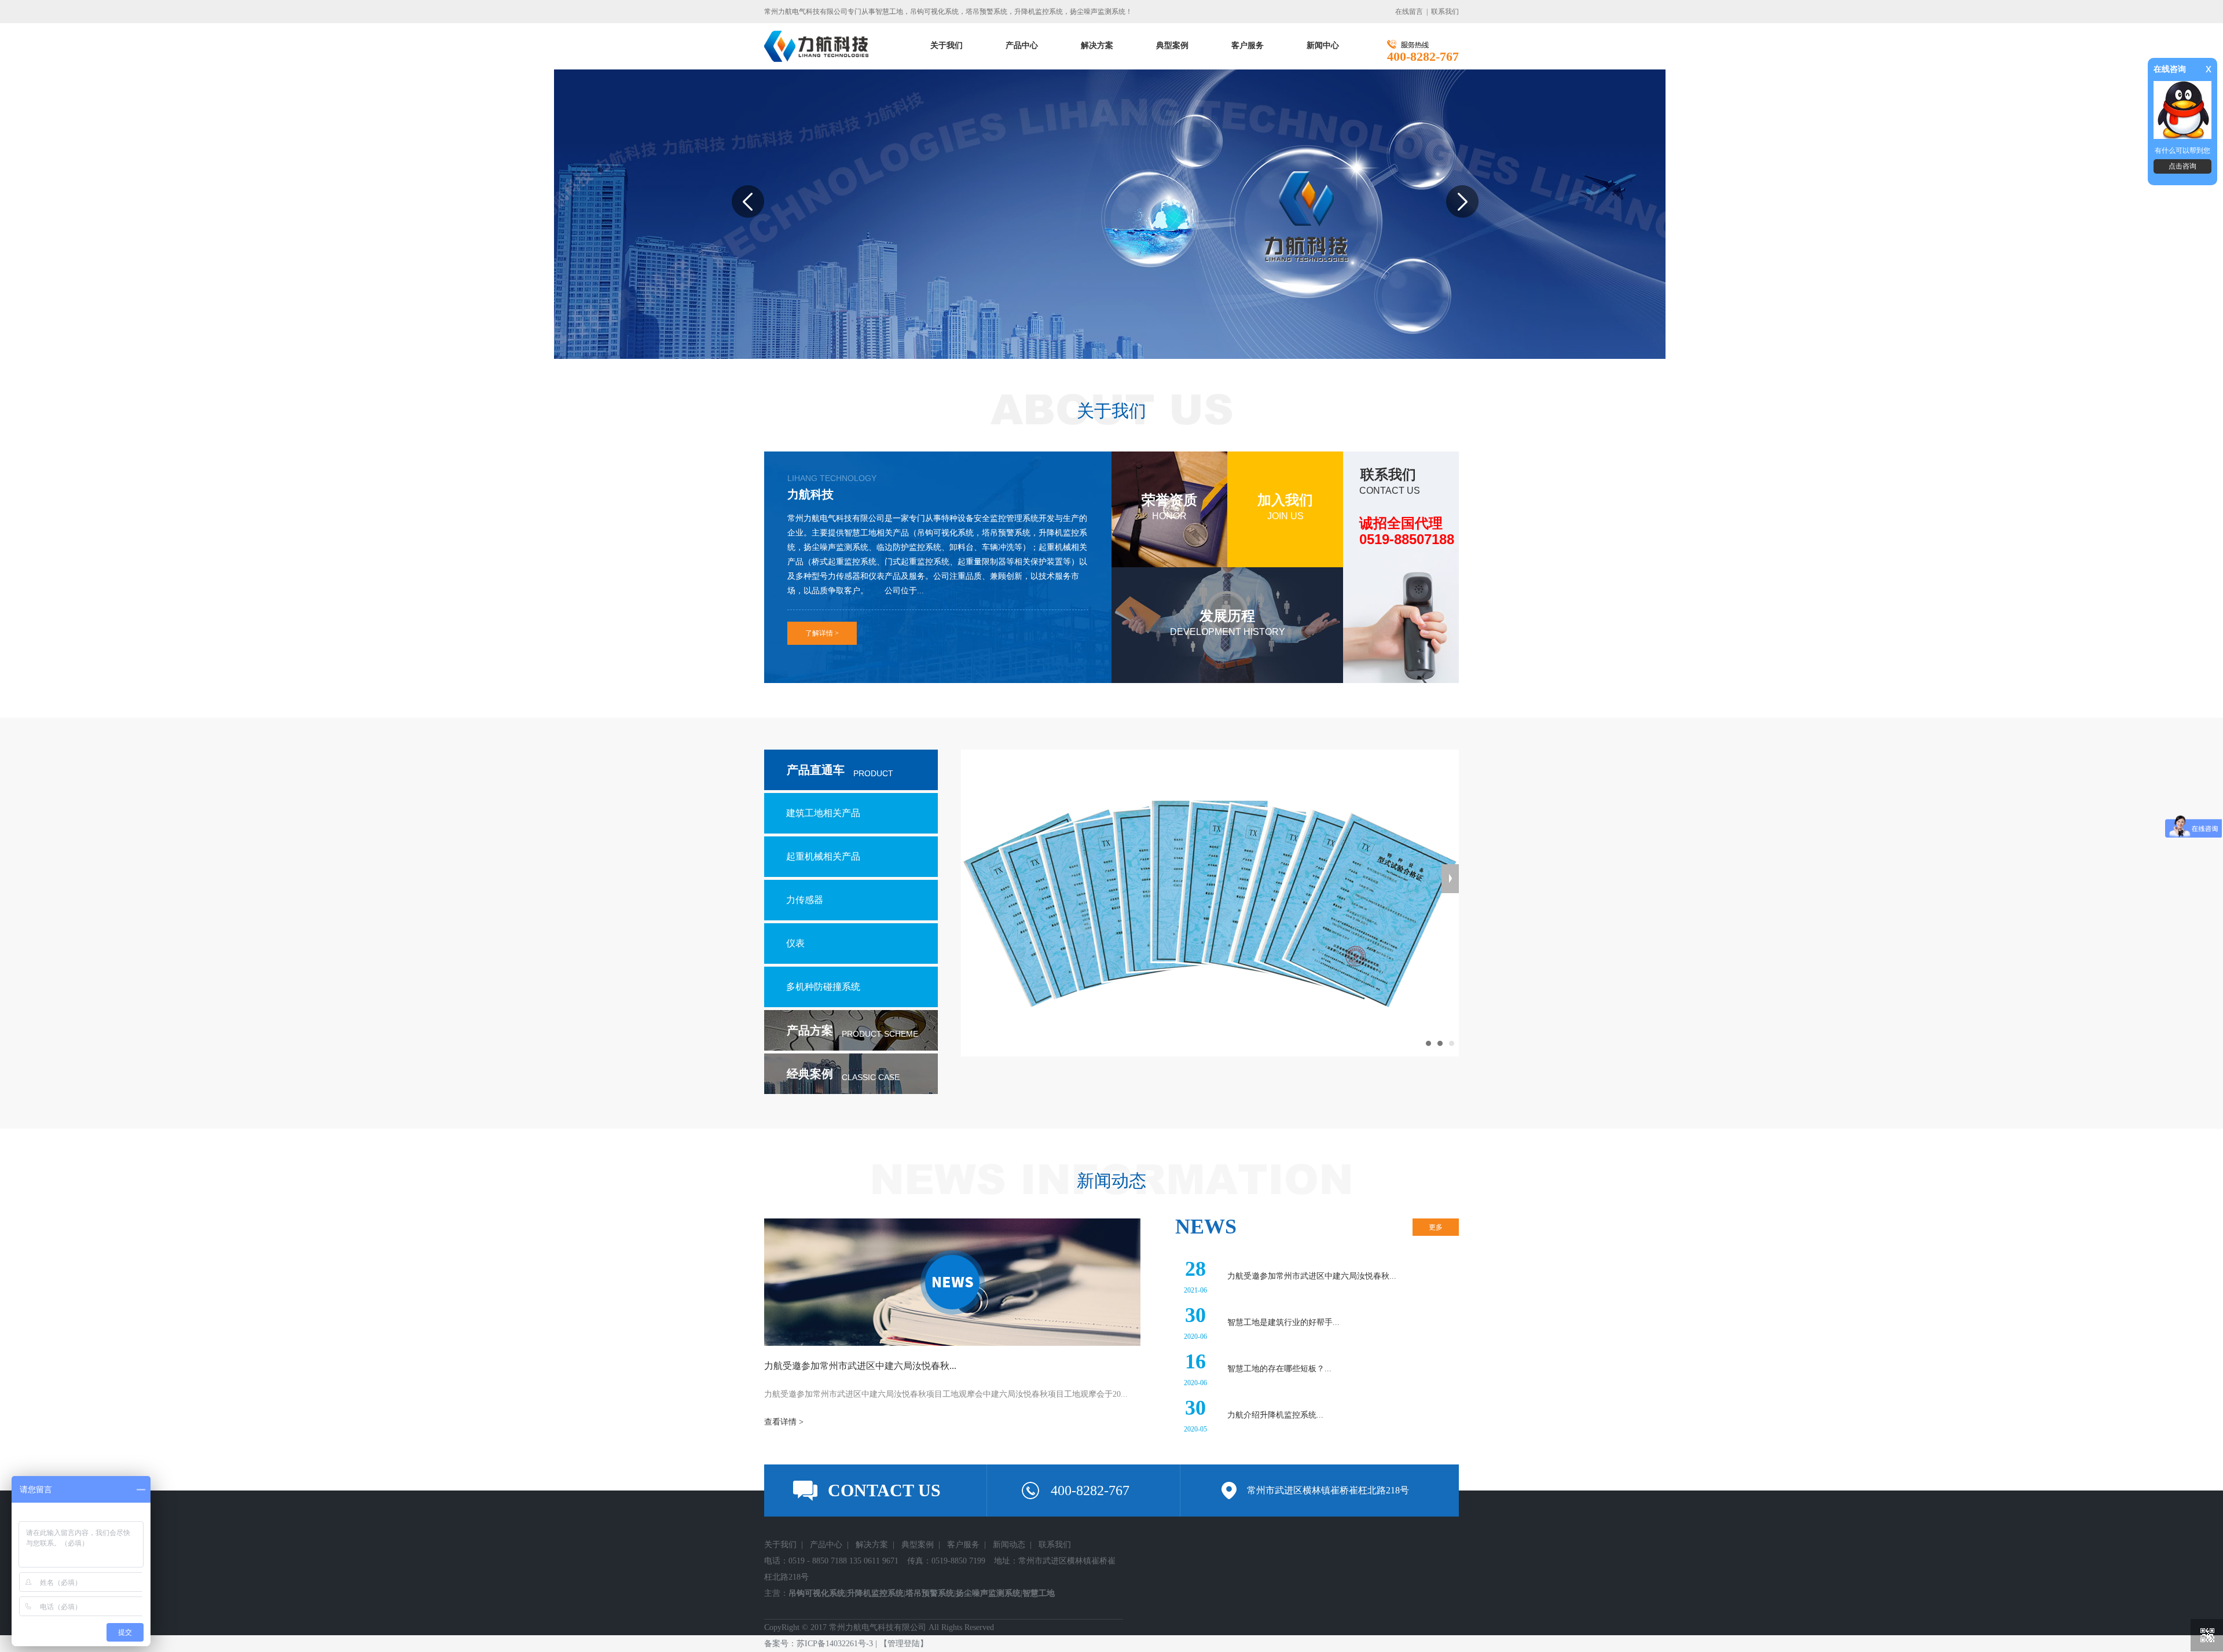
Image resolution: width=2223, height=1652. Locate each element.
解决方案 (872, 1545)
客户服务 (963, 1545)
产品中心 (826, 1545)
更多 (1436, 1227)
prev (753, 227)
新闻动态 (1009, 1545)
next (1467, 227)
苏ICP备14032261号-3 (835, 1644)
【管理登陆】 (904, 1644)
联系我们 (1445, 12)
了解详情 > (822, 633)
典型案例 (918, 1545)
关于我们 (780, 1545)
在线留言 (1409, 12)
